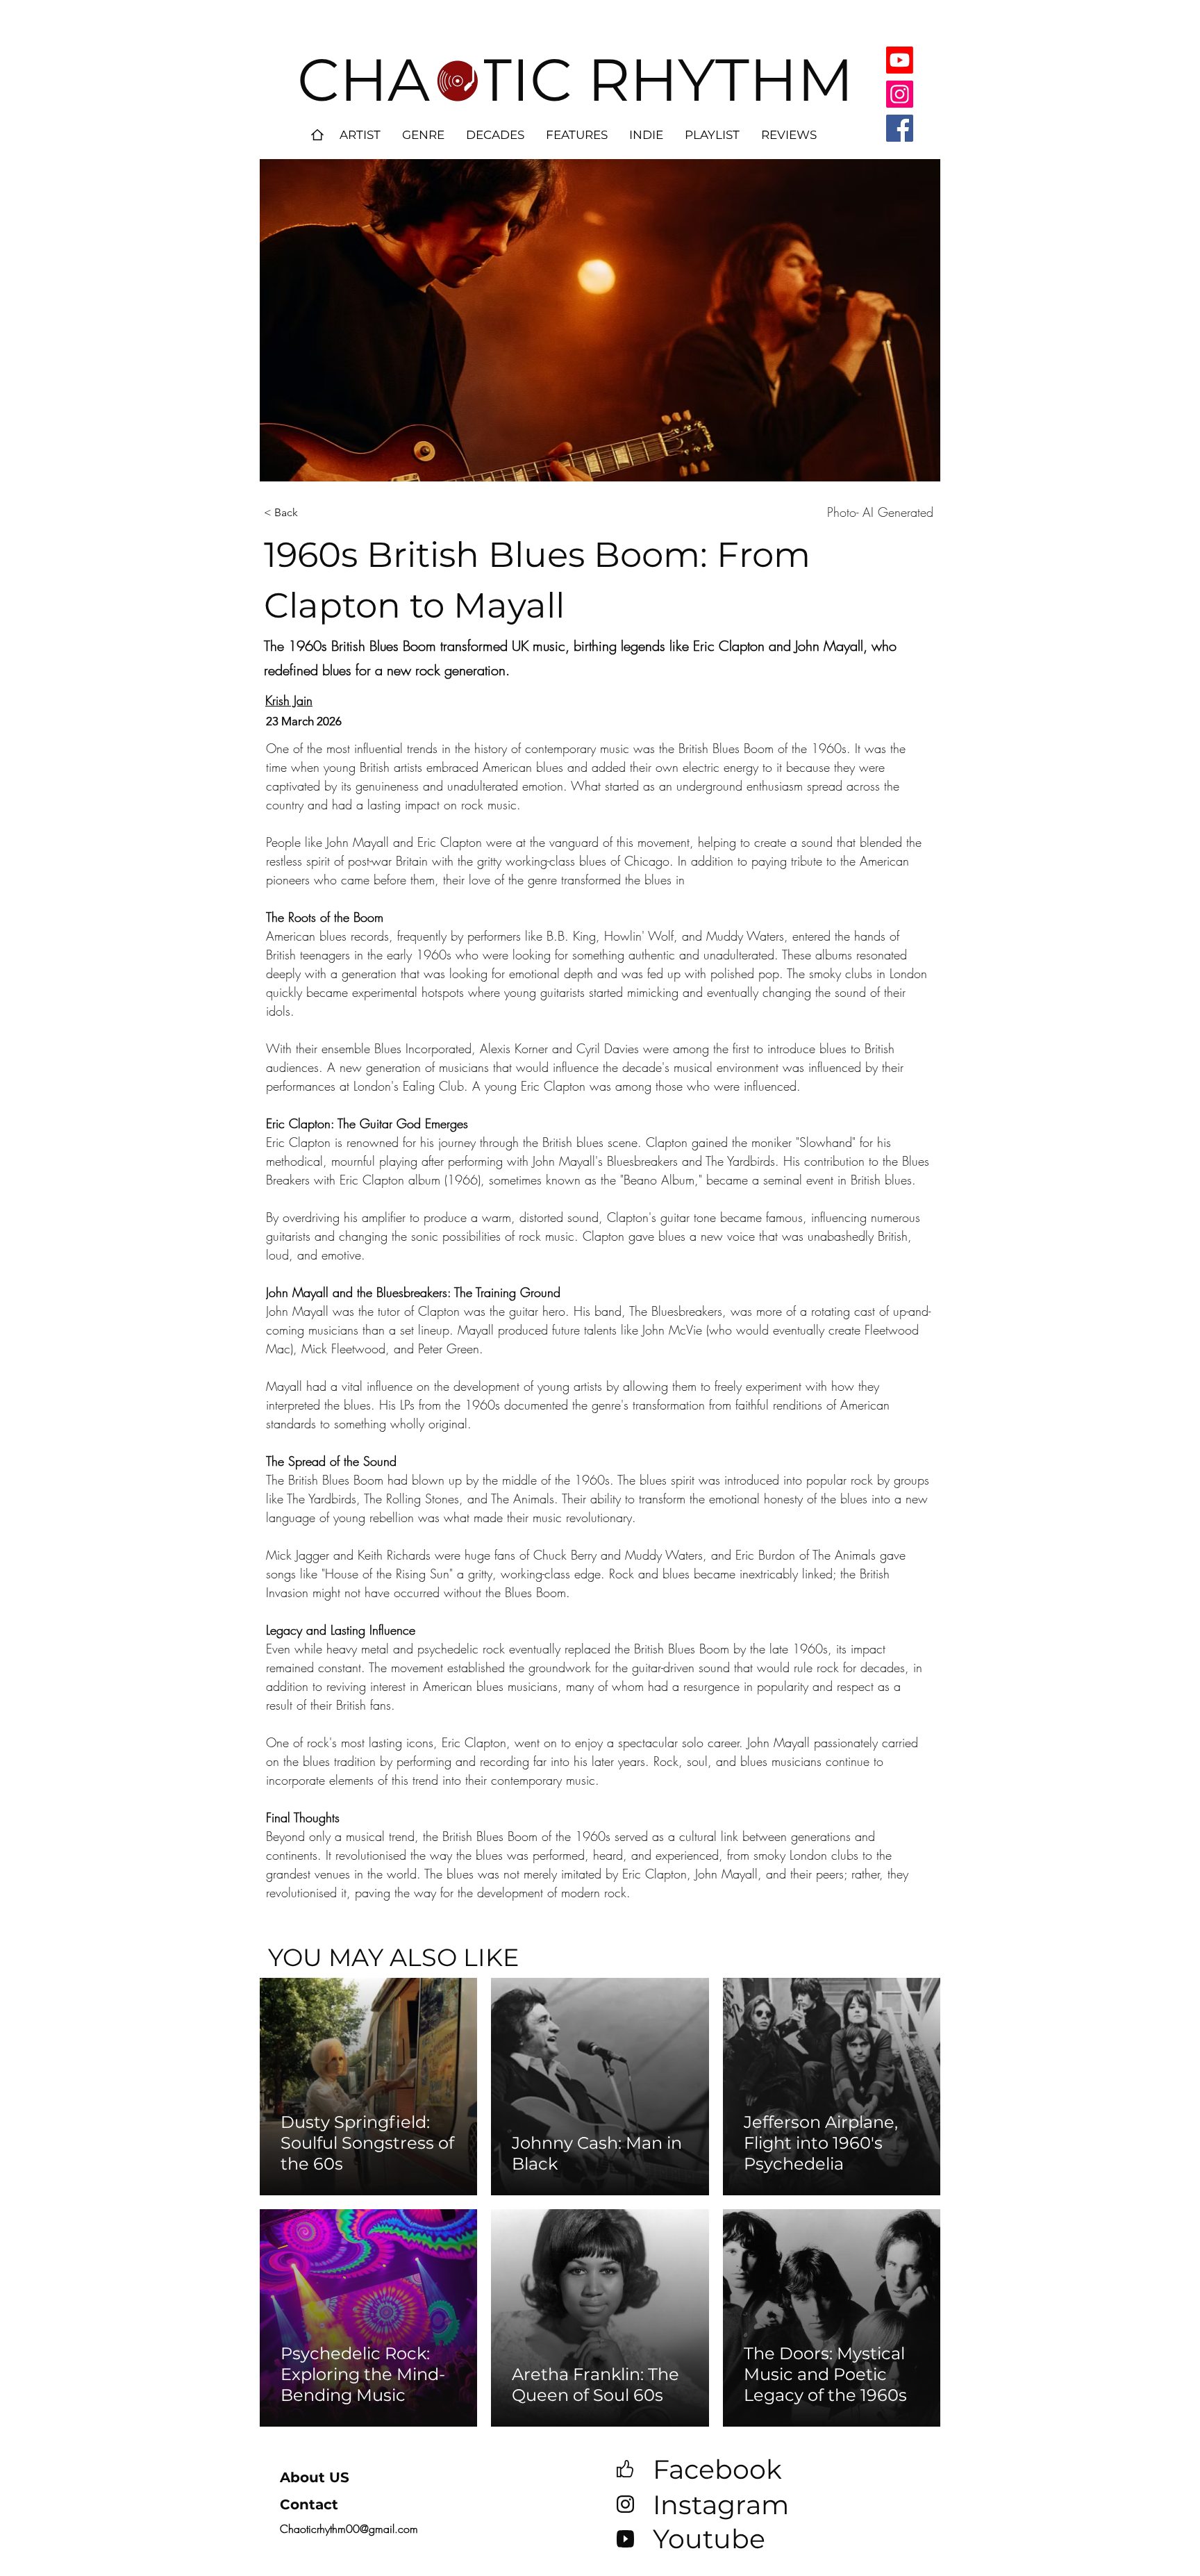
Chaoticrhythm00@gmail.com (349, 2529)
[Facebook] (900, 128)
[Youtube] (900, 60)
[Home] (317, 135)
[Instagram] (900, 94)
